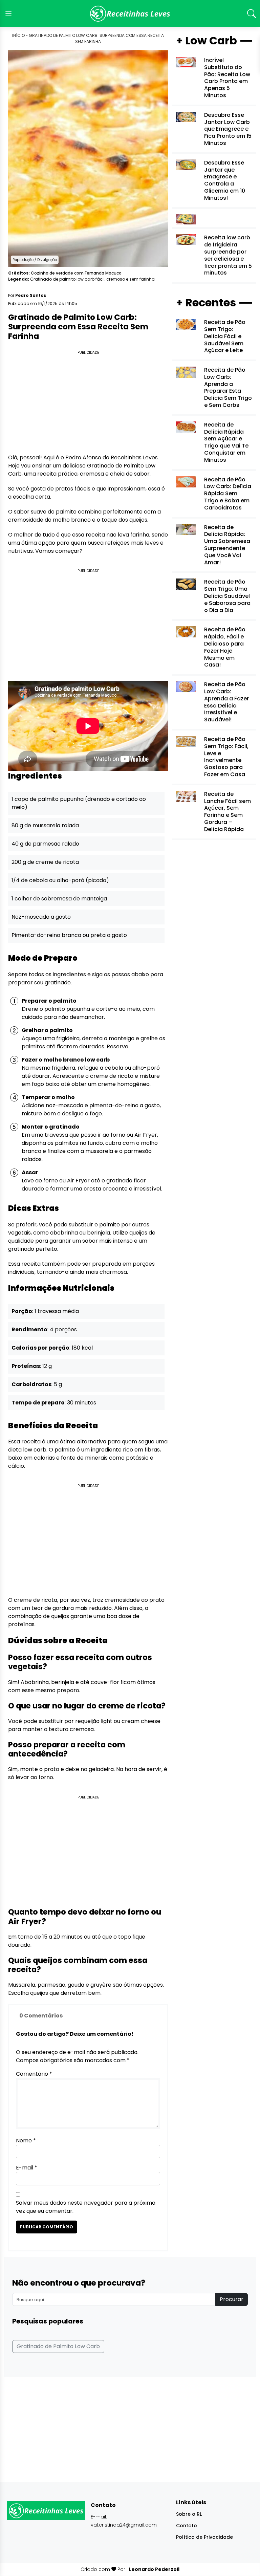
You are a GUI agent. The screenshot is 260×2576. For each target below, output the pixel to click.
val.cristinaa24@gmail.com (124, 2525)
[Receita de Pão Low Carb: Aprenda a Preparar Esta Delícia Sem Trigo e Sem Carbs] (186, 372)
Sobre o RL (189, 2514)
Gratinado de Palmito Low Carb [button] (58, 2346)
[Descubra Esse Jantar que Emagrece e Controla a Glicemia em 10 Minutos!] (186, 164)
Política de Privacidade (204, 2537)
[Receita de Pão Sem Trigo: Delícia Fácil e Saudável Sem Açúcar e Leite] (186, 324)
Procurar (232, 2299)
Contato (187, 2526)
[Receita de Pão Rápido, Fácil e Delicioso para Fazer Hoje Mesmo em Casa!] (186, 631)
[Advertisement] (88, 403)
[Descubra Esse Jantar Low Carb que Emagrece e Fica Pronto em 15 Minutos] (186, 117)
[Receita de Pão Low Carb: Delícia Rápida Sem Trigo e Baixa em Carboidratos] (186, 482)
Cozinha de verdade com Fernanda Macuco (76, 273)
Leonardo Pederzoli (154, 2569)
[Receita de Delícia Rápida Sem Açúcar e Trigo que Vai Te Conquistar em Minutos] (186, 427)
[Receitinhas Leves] (130, 14)
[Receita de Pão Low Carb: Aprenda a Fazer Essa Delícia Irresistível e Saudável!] (186, 686)
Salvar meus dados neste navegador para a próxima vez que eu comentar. (86, 2207)
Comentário (34, 2074)
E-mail (27, 2168)
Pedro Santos (31, 295)
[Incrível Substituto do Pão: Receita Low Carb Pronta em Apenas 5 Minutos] (186, 62)
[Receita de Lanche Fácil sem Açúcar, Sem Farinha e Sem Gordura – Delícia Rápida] (186, 796)
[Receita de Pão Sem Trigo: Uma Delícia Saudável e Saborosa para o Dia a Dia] (186, 584)
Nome (26, 2141)
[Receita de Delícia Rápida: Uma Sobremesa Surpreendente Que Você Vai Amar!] (186, 529)
